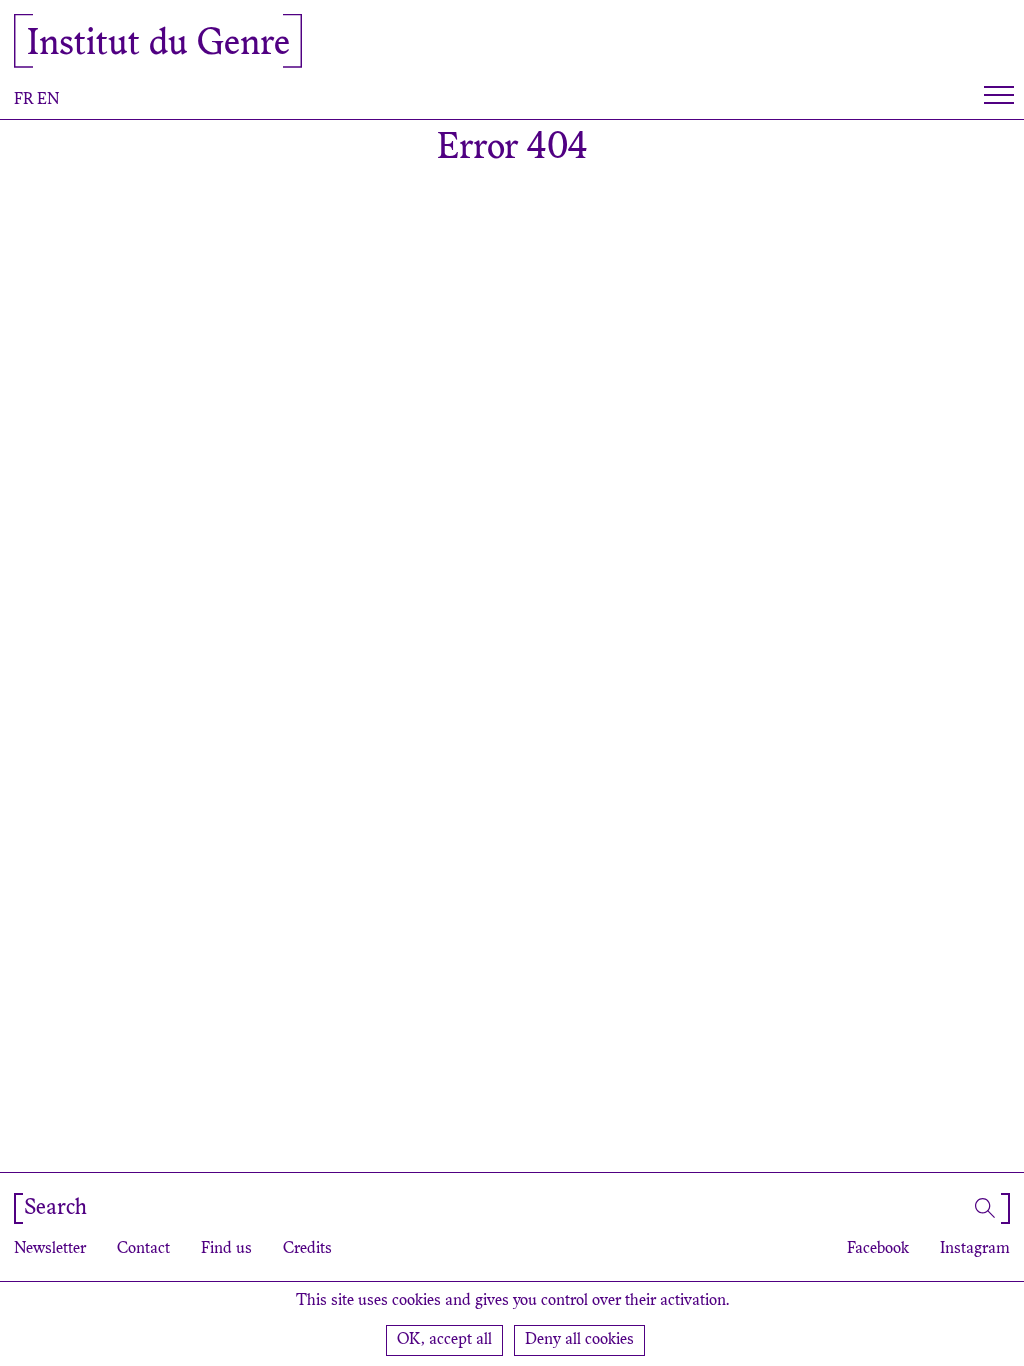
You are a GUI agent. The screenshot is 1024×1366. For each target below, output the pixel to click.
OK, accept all (444, 1340)
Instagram (975, 1249)
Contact (143, 1249)
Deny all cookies (579, 1340)
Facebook (878, 1249)
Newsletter (50, 1249)
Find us (226, 1249)
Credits (307, 1249)
